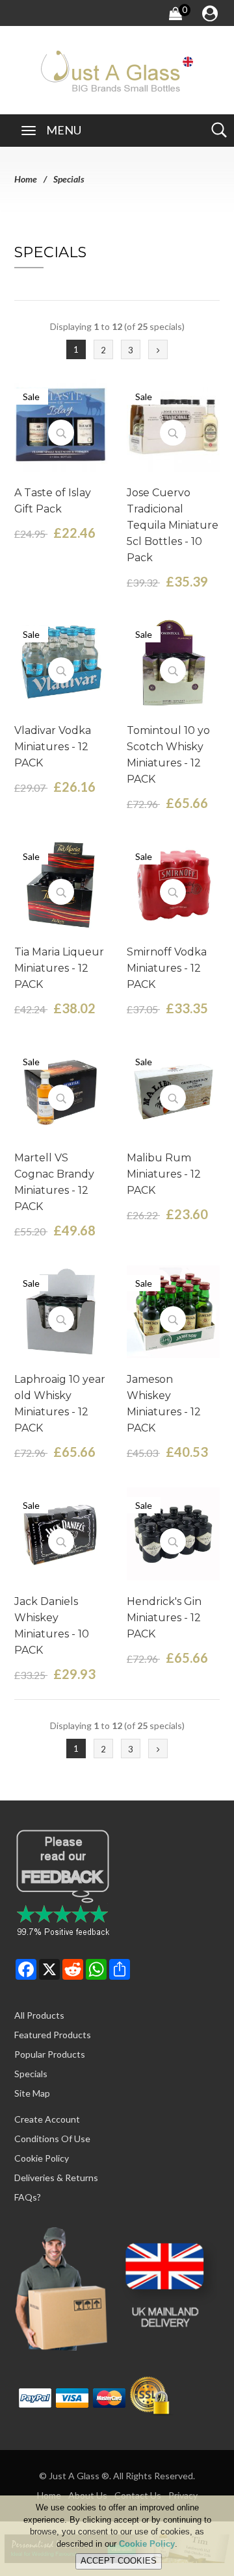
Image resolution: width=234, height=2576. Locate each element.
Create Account (47, 2119)
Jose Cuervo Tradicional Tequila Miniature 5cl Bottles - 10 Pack (173, 525)
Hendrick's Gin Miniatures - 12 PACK (164, 1618)
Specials (31, 2074)
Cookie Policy (42, 2158)
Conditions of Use (52, 2139)
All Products (39, 2015)
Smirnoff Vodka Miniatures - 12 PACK (167, 968)
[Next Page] (158, 349)
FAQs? (28, 2197)
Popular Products (50, 2054)
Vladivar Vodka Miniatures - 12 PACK (53, 747)
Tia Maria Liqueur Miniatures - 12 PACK (59, 968)
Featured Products (53, 2035)
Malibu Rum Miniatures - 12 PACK (164, 1174)
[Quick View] (61, 433)
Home (26, 179)
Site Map (32, 2093)
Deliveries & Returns (56, 2178)
